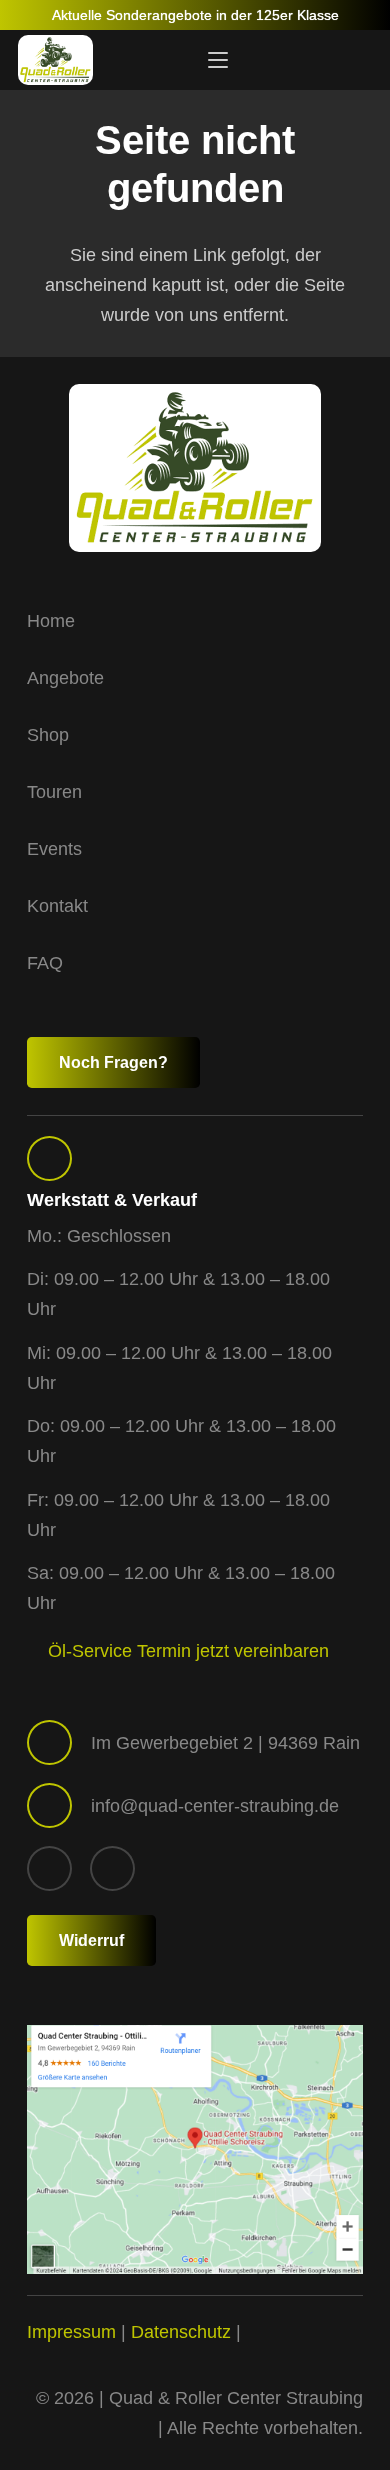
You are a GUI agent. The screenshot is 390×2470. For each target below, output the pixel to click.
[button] (217, 60)
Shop (48, 735)
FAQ (45, 963)
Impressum (71, 2332)
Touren (54, 792)
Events (54, 849)
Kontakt (57, 906)
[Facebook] (49, 1868)
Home (51, 621)
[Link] (306, 59)
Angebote (65, 678)
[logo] (55, 60)
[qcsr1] (195, 2149)
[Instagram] (112, 1868)
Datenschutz (181, 2332)
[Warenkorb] (361, 60)
